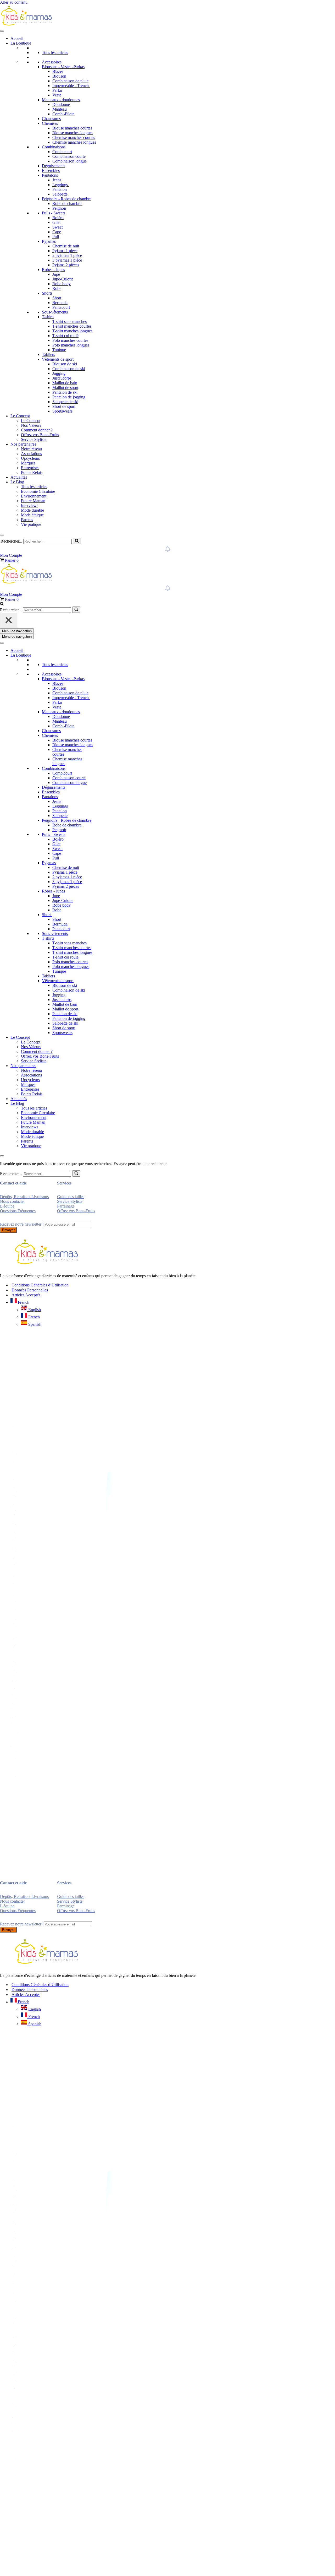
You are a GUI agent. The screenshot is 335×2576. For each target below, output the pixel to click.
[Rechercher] (77, 541)
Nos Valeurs (31, 425)
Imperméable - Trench (71, 86)
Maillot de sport (65, 388)
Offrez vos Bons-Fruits (40, 435)
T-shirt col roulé (65, 336)
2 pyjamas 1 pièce (67, 255)
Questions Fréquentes (18, 1211)
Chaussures (51, 119)
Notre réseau (31, 449)
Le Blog (17, 482)
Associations (31, 454)
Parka (57, 90)
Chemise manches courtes (74, 137)
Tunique (59, 350)
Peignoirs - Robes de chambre (67, 199)
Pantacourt (61, 307)
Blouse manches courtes (72, 128)
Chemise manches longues (74, 142)
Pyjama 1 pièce (65, 251)
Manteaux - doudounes (61, 100)
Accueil (17, 38)
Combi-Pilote (64, 114)
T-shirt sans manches (69, 321)
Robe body (62, 284)
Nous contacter (12, 1201)
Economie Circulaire (38, 491)
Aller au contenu (14, 2)
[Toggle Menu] (2, 31)
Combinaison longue (69, 161)
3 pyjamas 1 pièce (67, 260)
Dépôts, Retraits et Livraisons (24, 1197)
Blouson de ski (65, 364)
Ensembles (51, 171)
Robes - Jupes (53, 270)
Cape (57, 232)
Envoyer (8, 1230)
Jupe (56, 274)
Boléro (58, 218)
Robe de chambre (67, 204)
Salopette (60, 194)
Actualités (19, 477)
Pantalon (60, 189)
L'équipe (7, 1206)
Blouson (59, 76)
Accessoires (52, 62)
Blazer (58, 71)
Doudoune (61, 104)
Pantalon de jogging (69, 397)
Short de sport (64, 406)
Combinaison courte (69, 156)
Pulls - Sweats (54, 213)
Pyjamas (49, 241)
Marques (28, 463)
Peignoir (59, 208)
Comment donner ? (37, 430)
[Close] (2, 535)
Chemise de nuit (66, 246)
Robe (57, 288)
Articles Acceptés (26, 1295)
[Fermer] (9, 621)
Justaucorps (62, 378)
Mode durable (32, 510)
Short (57, 298)
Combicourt (62, 152)
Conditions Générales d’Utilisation (40, 1285)
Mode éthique (32, 515)
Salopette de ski (65, 402)
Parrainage (66, 1206)
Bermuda (60, 303)
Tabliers (48, 355)
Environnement (34, 496)
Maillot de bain (65, 383)
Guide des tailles (71, 1197)
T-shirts (48, 317)
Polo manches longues (71, 345)
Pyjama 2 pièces (66, 265)
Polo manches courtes (70, 340)
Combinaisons (54, 147)
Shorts (47, 293)
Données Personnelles (30, 1290)
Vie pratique (31, 524)
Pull (56, 237)
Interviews (30, 505)
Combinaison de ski (69, 369)
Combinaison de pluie (70, 81)
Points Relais (32, 472)
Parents (27, 520)
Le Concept (20, 416)
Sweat (57, 227)
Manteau (60, 109)
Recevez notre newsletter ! (22, 1224)
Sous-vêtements (55, 312)
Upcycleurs (30, 458)
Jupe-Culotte (63, 279)
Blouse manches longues (73, 133)
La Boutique (21, 43)
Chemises (50, 123)
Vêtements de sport (58, 359)
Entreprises (30, 468)
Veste (57, 95)
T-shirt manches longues (72, 331)
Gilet (56, 222)
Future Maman (33, 501)
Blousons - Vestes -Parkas (63, 67)
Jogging (59, 373)
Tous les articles (55, 53)
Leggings (61, 185)
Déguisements (54, 166)
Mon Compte (11, 555)
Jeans (57, 180)
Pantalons (50, 175)
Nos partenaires (23, 444)
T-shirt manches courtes (72, 326)
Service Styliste (34, 439)
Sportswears (62, 411)
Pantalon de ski (65, 392)
